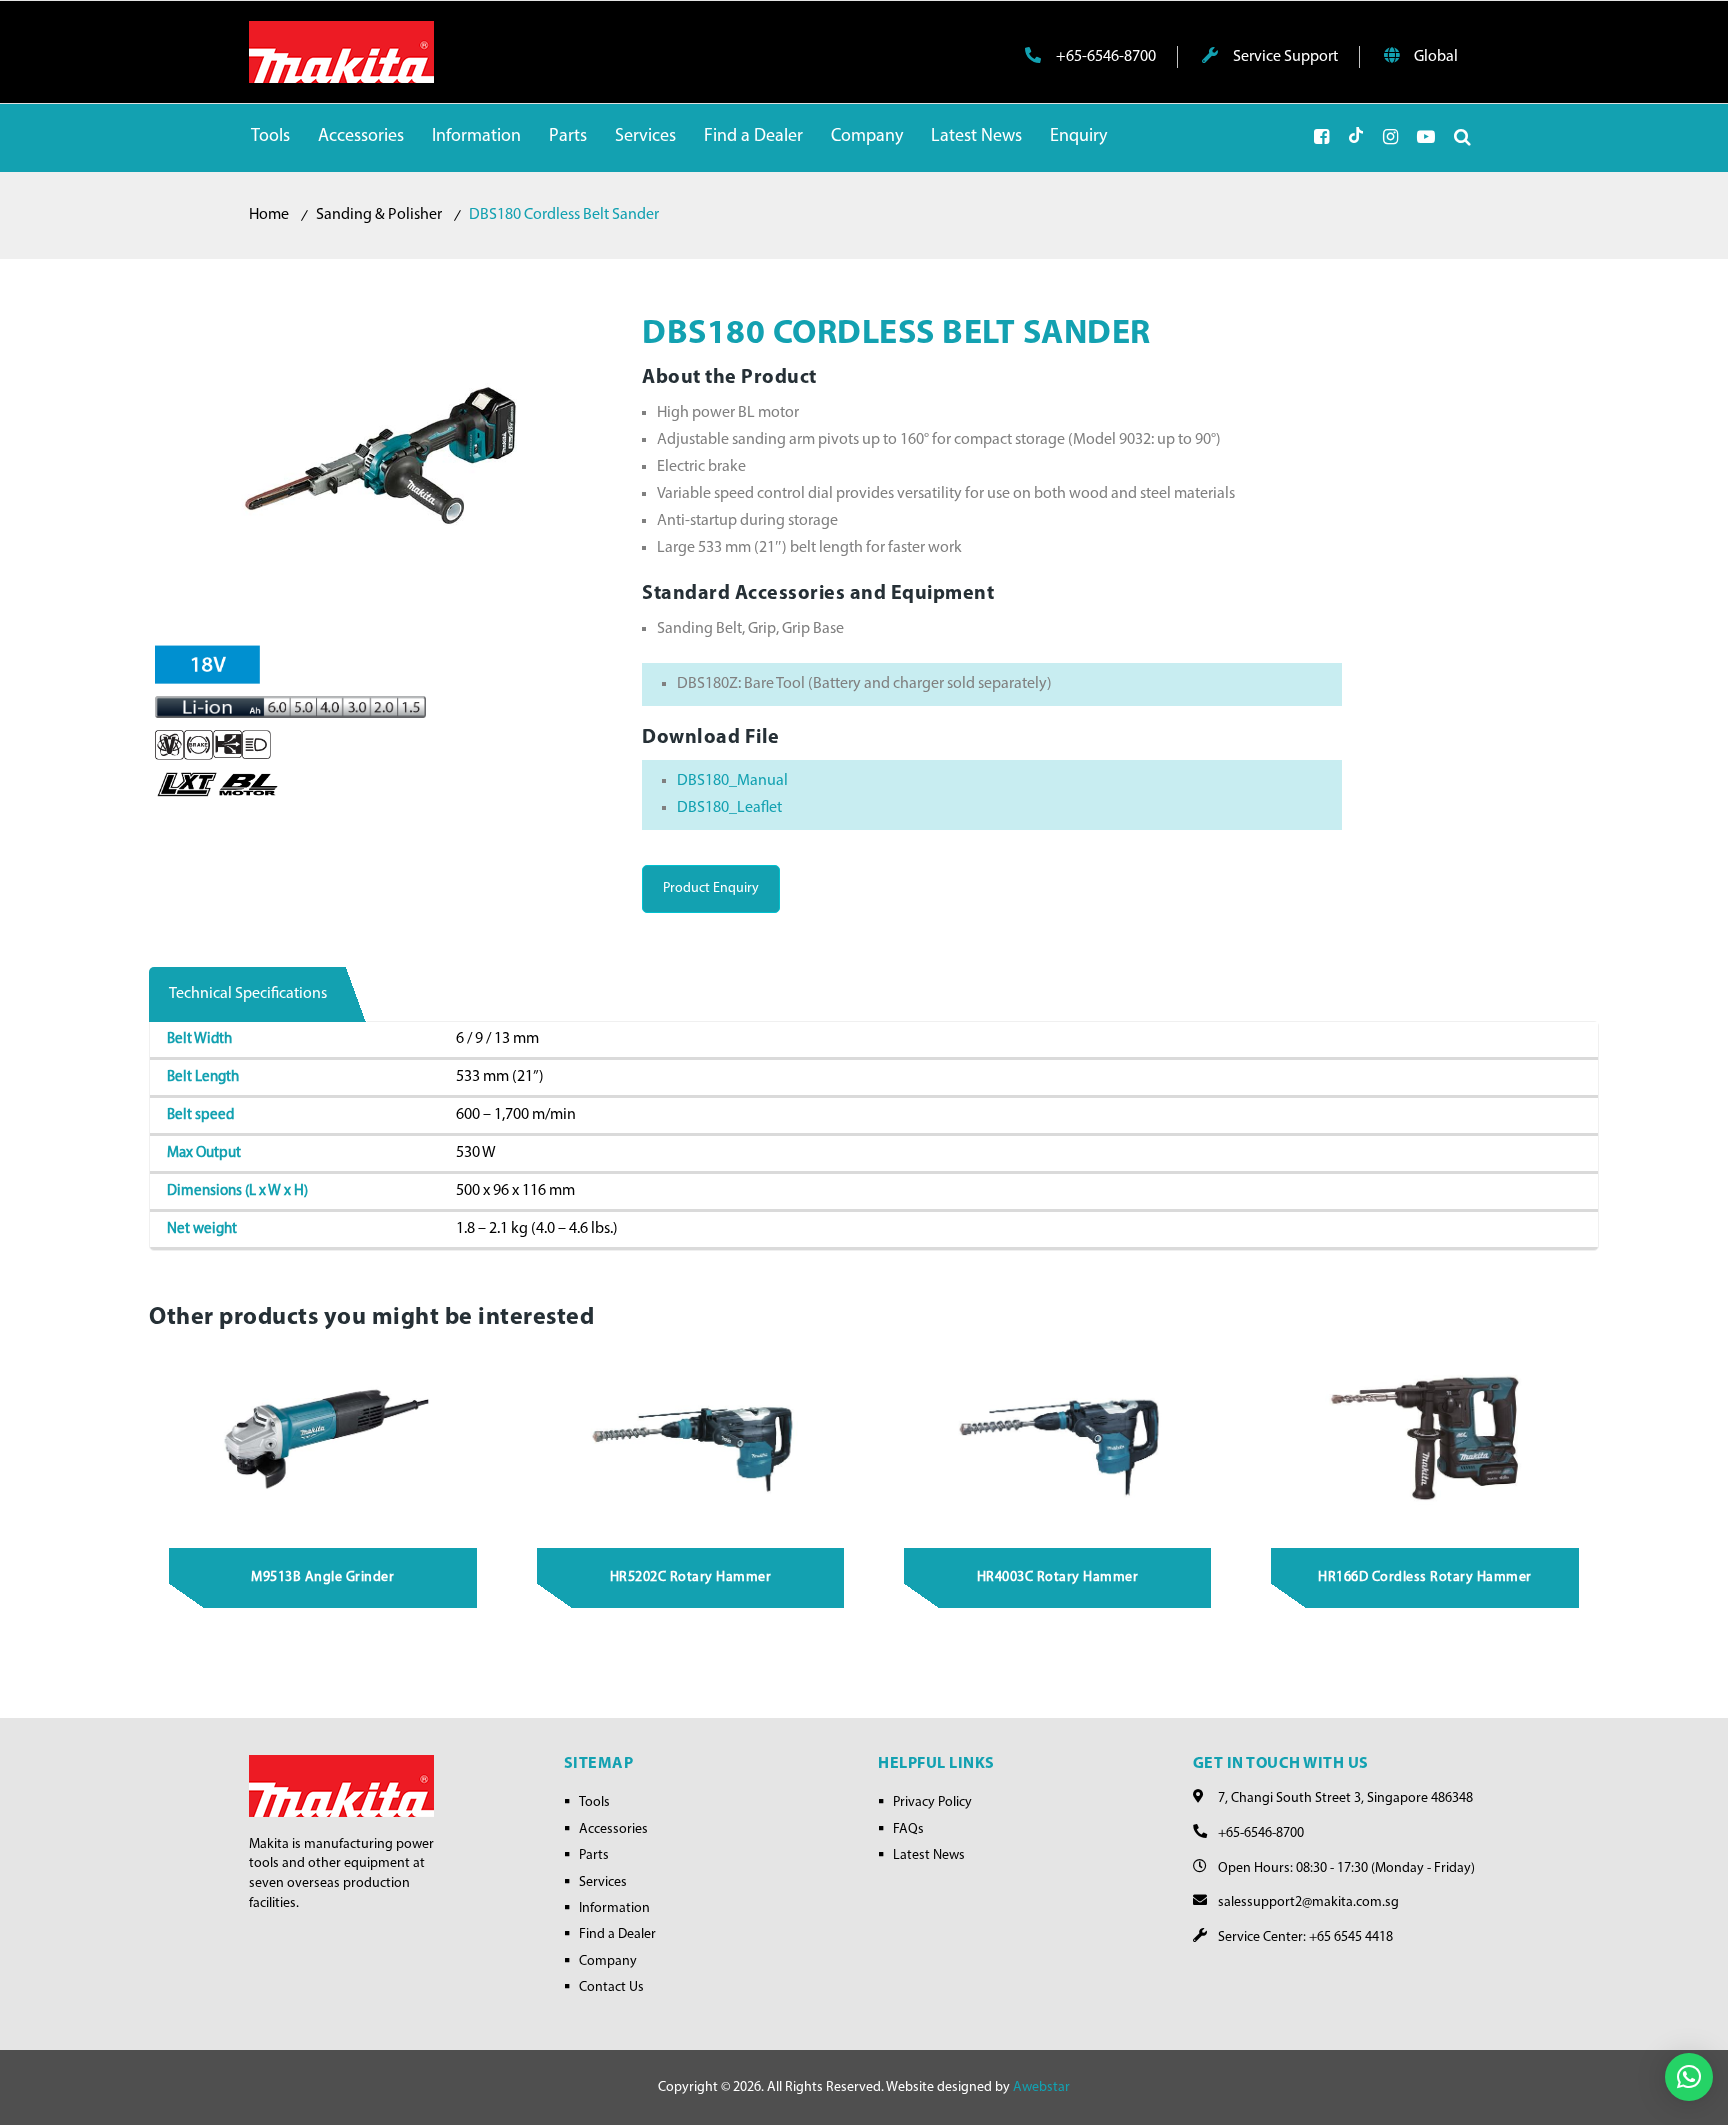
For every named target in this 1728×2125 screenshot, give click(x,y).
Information (614, 1908)
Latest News (929, 1855)
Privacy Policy (932, 1802)
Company (608, 1961)
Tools (594, 1802)
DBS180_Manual (732, 781)
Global (1434, 57)
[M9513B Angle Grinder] (323, 1438)
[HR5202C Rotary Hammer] (690, 1438)
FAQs (908, 1829)
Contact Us (611, 1987)
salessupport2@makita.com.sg (1308, 1902)
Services (603, 1882)
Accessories (613, 1829)
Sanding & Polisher (379, 215)
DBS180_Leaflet (729, 808)
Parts (594, 1855)
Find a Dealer (617, 1934)
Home (269, 215)
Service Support (1284, 57)
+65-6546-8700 (1104, 57)
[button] (1689, 2077)
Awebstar (1041, 2087)
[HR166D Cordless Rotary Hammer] (1425, 1438)
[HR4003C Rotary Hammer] (1058, 1438)
